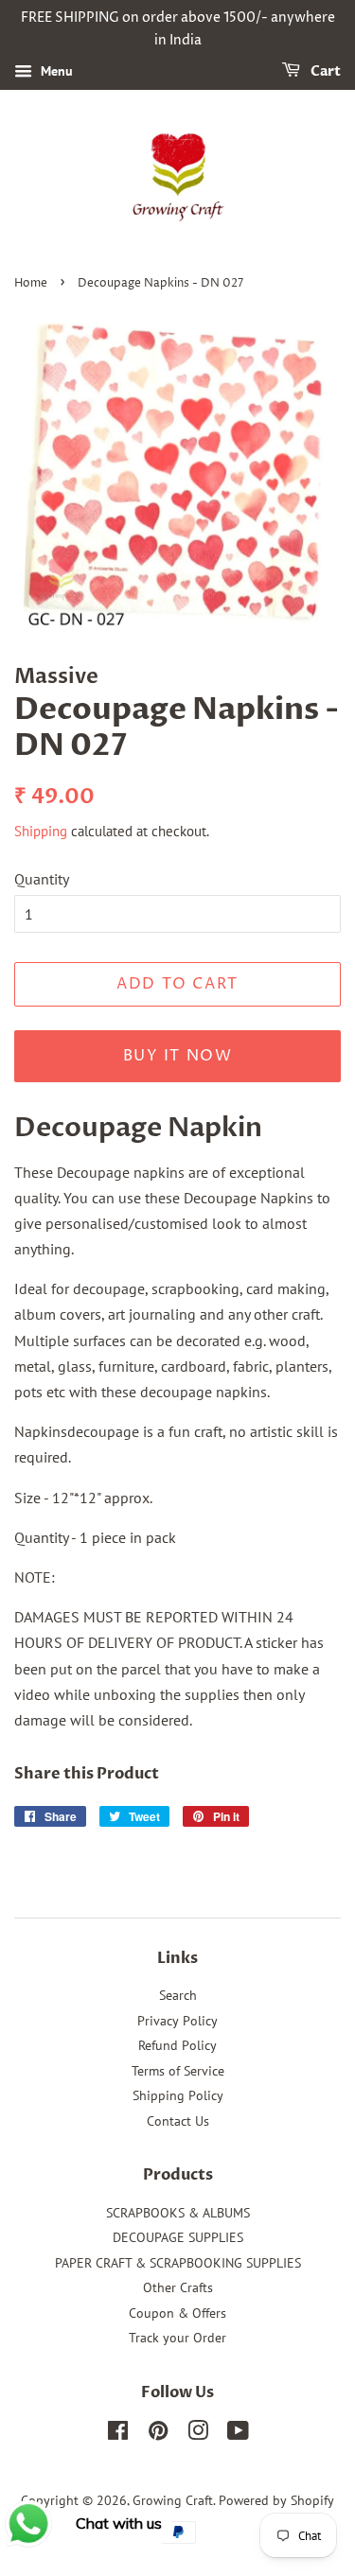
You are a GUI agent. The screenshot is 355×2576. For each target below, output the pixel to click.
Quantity (42, 879)
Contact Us (178, 2121)
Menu (55, 71)
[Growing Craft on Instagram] (198, 2434)
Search (178, 1995)
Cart (324, 71)
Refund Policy (177, 2045)
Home (31, 283)
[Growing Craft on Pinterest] (158, 2434)
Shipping (41, 831)
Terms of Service (178, 2071)
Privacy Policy (177, 2021)
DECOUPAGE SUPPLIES (178, 2237)
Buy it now (178, 1056)
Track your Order (177, 2338)
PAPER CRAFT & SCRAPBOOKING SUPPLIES (178, 2263)
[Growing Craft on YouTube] (238, 2434)
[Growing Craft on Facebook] (118, 2434)
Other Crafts (178, 2287)
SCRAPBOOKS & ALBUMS (178, 2213)
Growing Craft (173, 2500)
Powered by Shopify (276, 2500)
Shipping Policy (178, 2095)
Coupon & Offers (177, 2313)
